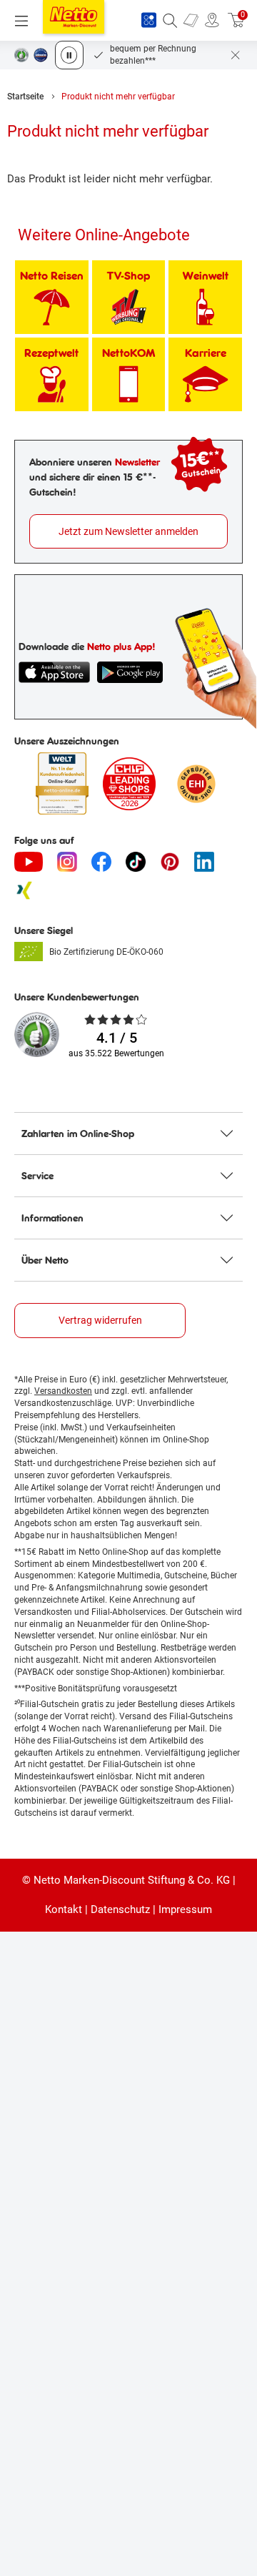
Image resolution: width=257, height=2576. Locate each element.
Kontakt (64, 1909)
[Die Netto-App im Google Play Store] (130, 672)
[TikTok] (136, 862)
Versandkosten (63, 1391)
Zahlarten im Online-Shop (78, 1134)
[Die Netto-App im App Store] (54, 672)
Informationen (52, 1218)
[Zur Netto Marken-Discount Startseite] (74, 17)
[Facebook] (101, 862)
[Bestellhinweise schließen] (236, 55)
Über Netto (45, 1260)
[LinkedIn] (204, 862)
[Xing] (24, 890)
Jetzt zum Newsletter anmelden (128, 531)
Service (37, 1176)
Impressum (185, 1909)
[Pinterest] (170, 862)
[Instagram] (67, 862)
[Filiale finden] (212, 21)
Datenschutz (120, 1909)
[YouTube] (29, 862)
